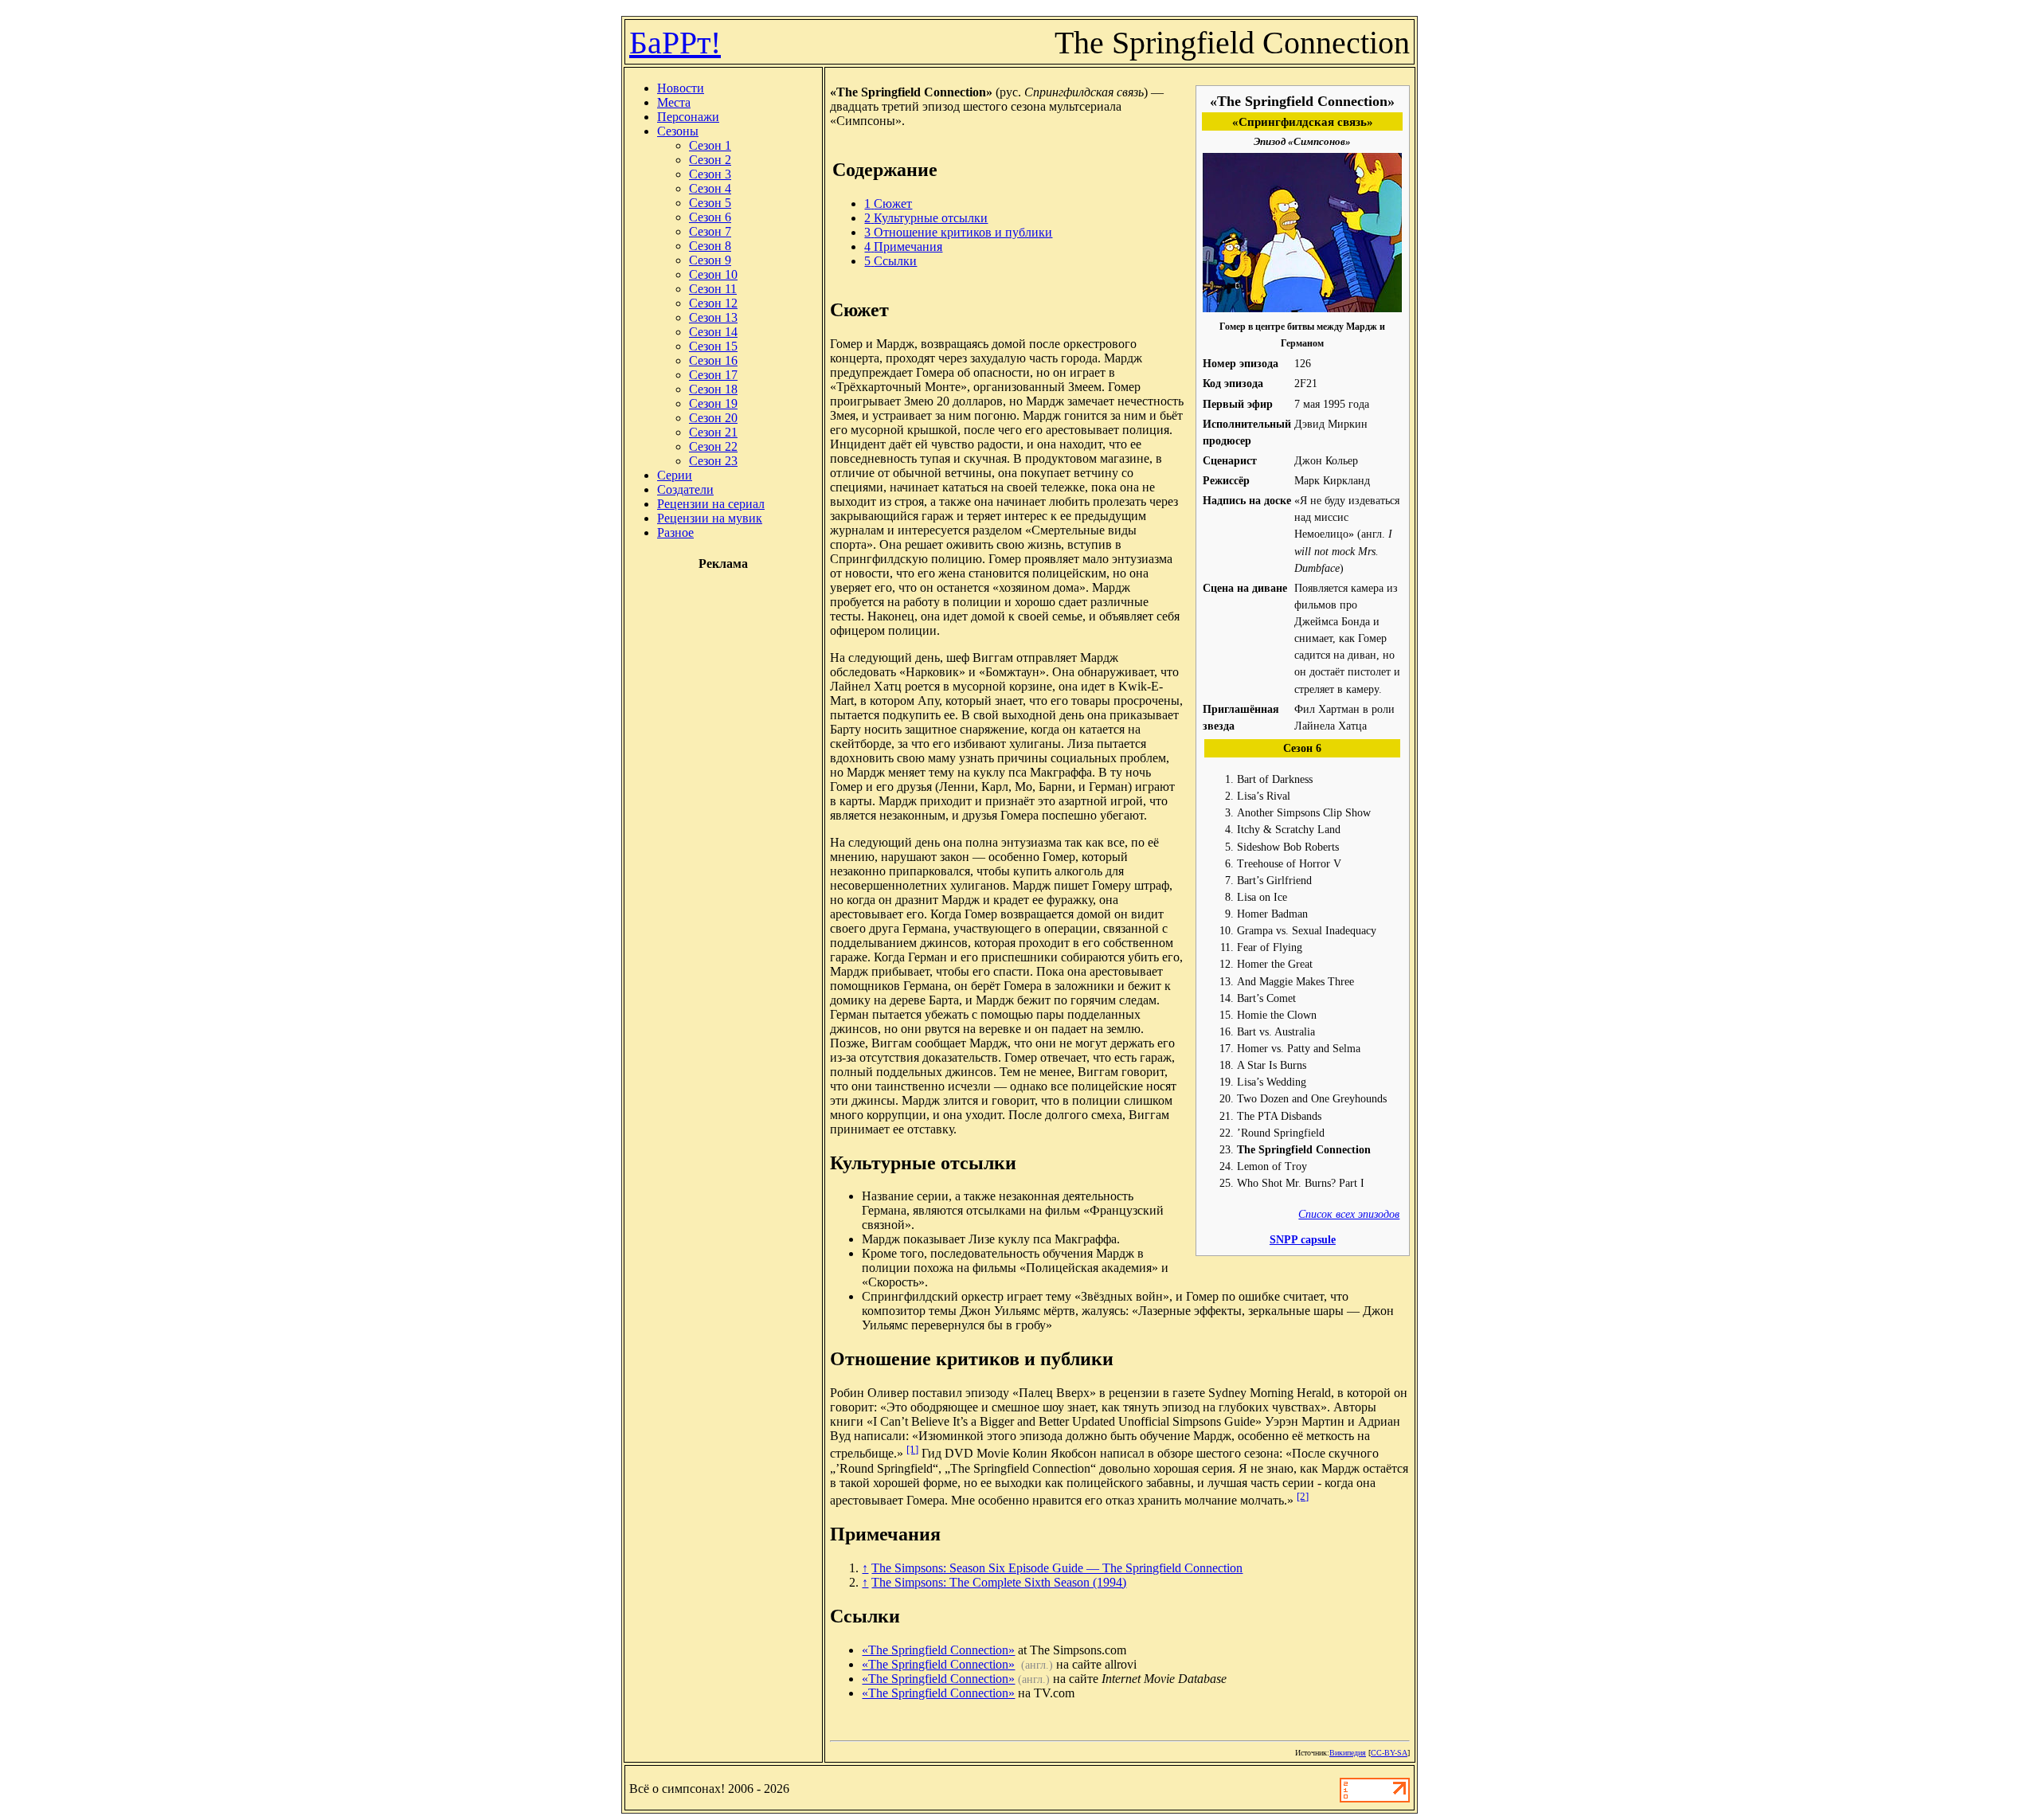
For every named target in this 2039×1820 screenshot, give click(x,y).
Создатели (685, 489)
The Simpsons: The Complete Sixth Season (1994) (999, 1582)
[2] (1303, 1496)
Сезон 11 (713, 289)
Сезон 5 (710, 203)
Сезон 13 (713, 317)
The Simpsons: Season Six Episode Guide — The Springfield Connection (1057, 1568)
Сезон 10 (713, 274)
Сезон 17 (713, 375)
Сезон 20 (713, 418)
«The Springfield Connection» (938, 1650)
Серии (675, 475)
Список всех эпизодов (1349, 1214)
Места (674, 102)
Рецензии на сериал (711, 504)
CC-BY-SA (1389, 1753)
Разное (675, 532)
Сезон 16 (713, 360)
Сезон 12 (713, 303)
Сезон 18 (713, 389)
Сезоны (678, 131)
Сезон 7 (710, 231)
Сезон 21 (713, 432)
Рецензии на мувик (710, 518)
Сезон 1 (710, 145)
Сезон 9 (710, 260)
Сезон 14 (713, 332)
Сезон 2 (710, 160)
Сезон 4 (710, 188)
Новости (681, 88)
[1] (912, 1449)
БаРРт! (675, 43)
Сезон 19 (713, 403)
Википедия (1348, 1753)
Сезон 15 (713, 346)
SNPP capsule (1303, 1239)
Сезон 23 (713, 461)
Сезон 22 (713, 446)
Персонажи (688, 117)
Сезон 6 (710, 217)
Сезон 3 (710, 174)
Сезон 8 (710, 246)
